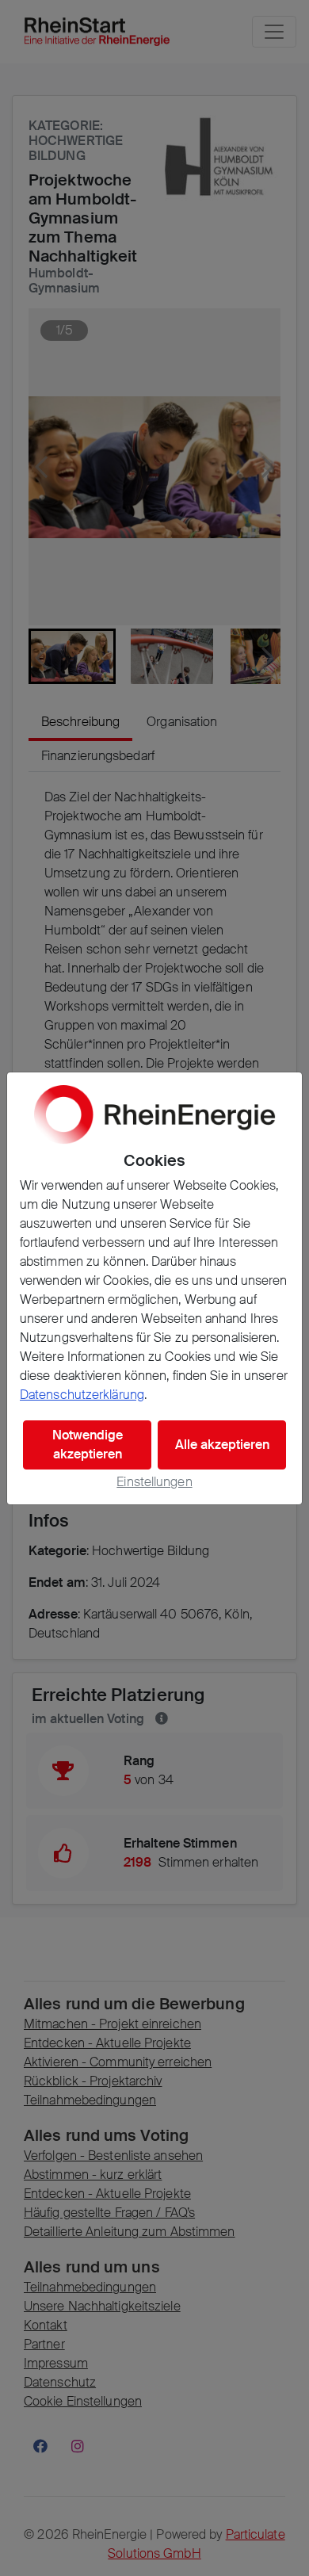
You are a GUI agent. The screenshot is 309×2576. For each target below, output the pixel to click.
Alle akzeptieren (222, 1445)
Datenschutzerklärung (82, 1395)
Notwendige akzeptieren (88, 1445)
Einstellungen (154, 1482)
